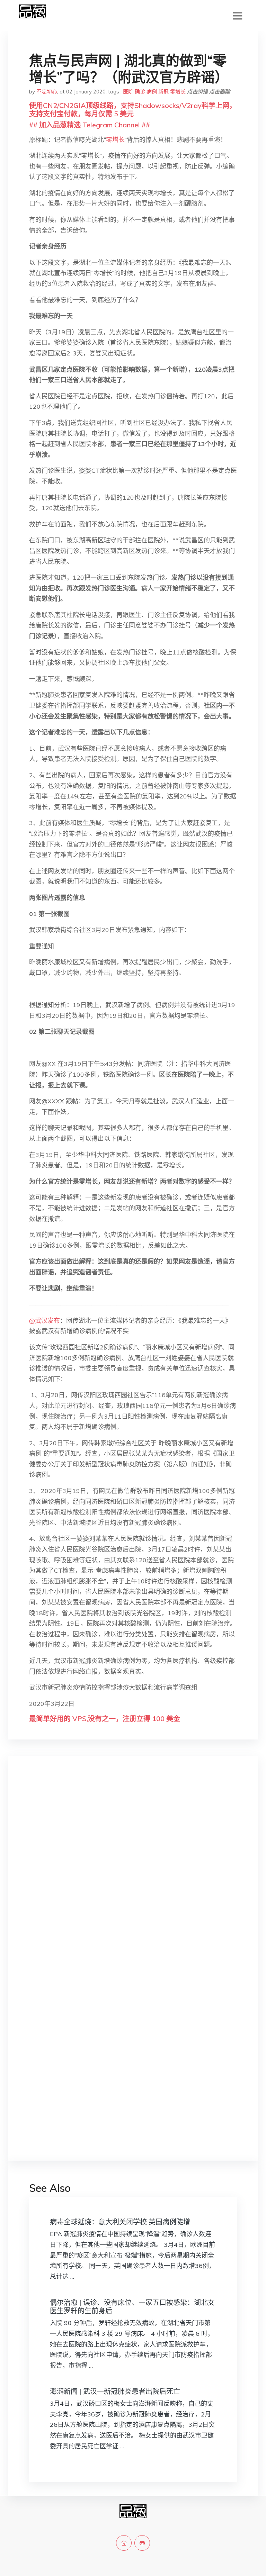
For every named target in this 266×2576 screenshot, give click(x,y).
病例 (152, 92)
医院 (128, 92)
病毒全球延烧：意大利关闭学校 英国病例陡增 (120, 2222)
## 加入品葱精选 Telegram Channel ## (90, 125)
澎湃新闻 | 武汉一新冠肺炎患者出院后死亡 (115, 2391)
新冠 (163, 92)
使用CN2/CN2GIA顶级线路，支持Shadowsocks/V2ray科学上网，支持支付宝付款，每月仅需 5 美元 (133, 110)
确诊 (140, 92)
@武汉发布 (45, 1321)
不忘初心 (47, 92)
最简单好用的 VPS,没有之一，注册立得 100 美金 (105, 1719)
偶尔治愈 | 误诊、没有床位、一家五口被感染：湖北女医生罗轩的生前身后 (132, 2307)
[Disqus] (133, 1871)
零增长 (178, 92)
